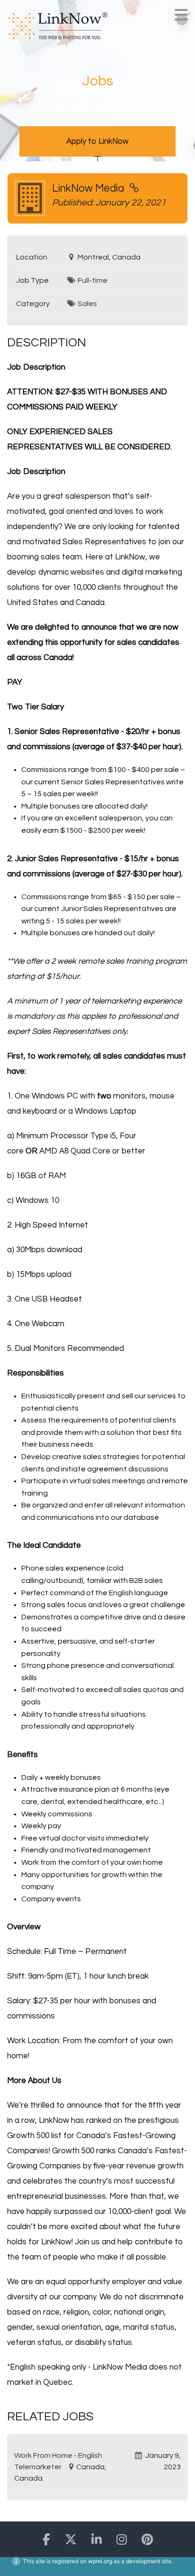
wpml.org (100, 2561)
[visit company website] (134, 189)
